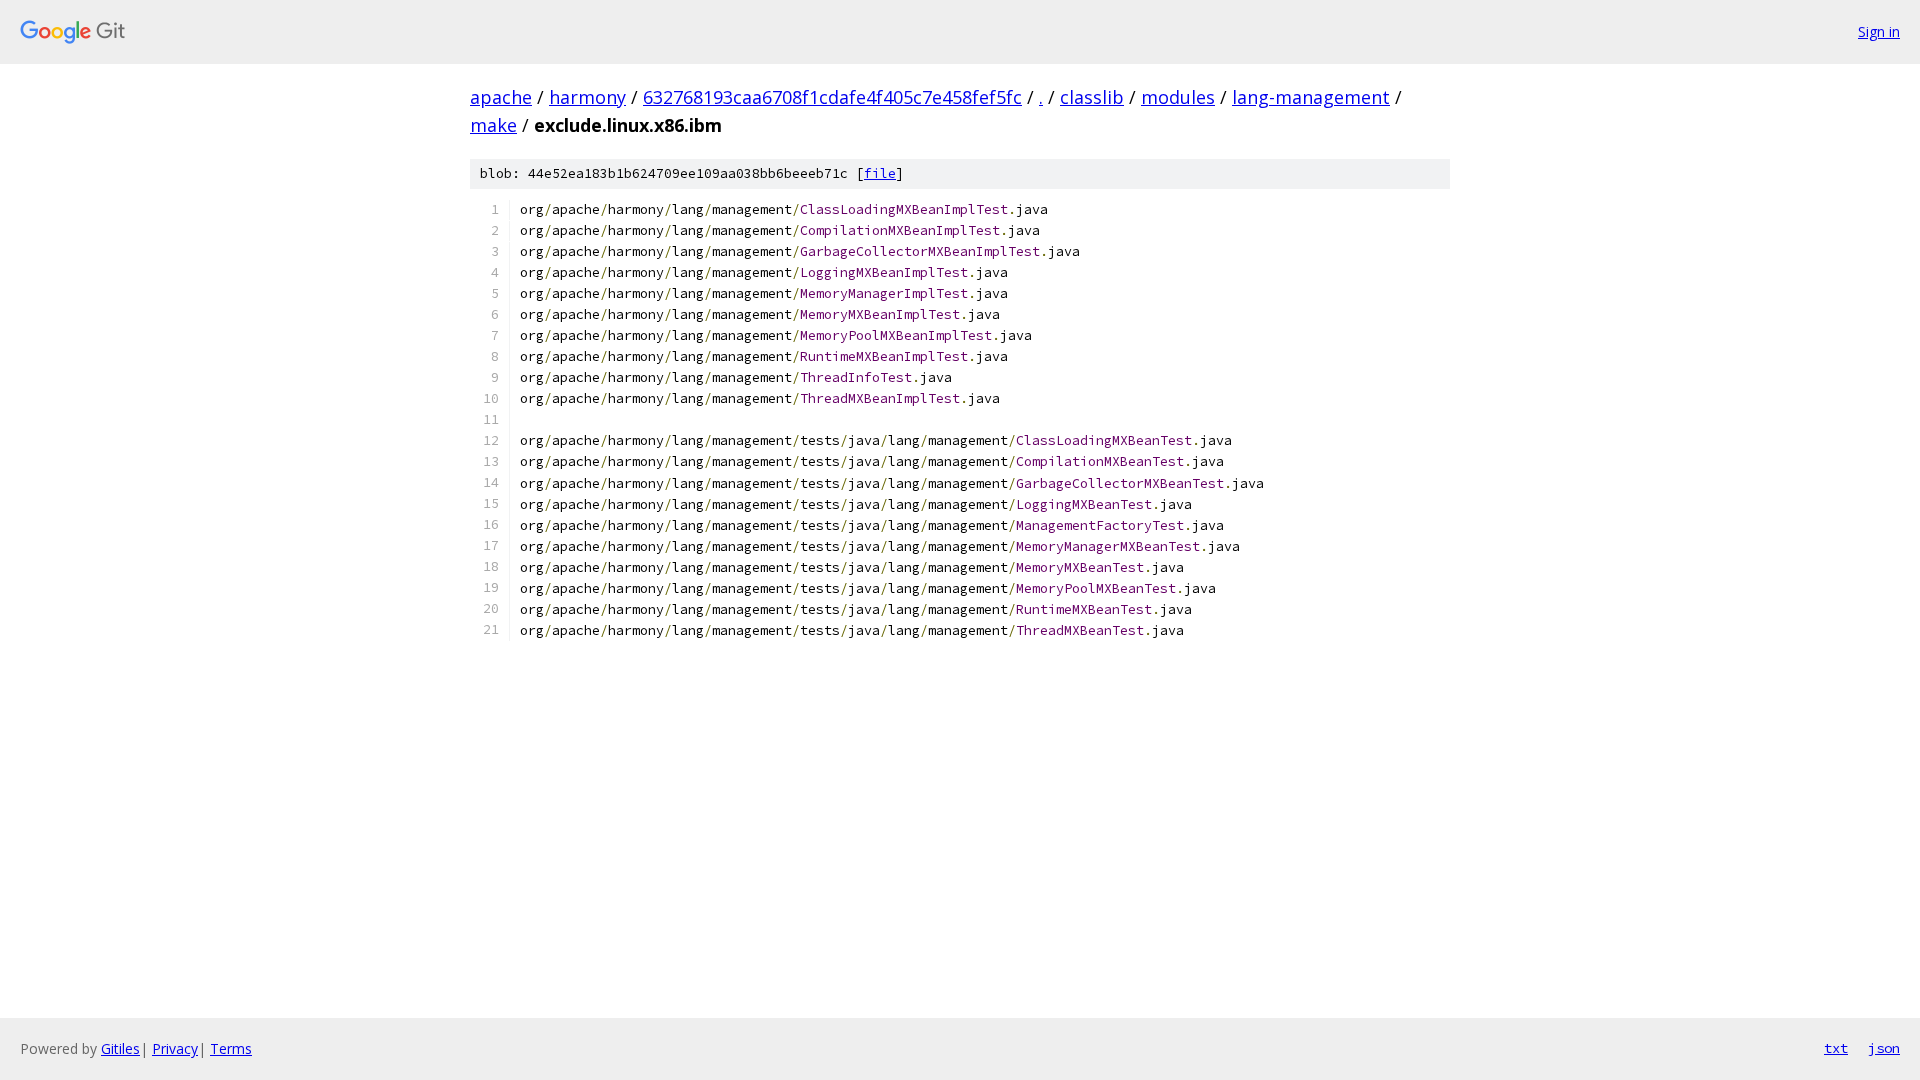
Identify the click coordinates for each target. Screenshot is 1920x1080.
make (493, 125)
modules (1178, 97)
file (880, 173)
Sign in (1879, 31)
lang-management (1311, 97)
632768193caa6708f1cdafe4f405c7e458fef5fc (832, 97)
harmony (587, 97)
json (1884, 1048)
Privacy (175, 1048)
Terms (231, 1048)
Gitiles (120, 1048)
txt (1836, 1048)
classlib (1092, 97)
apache (501, 97)
